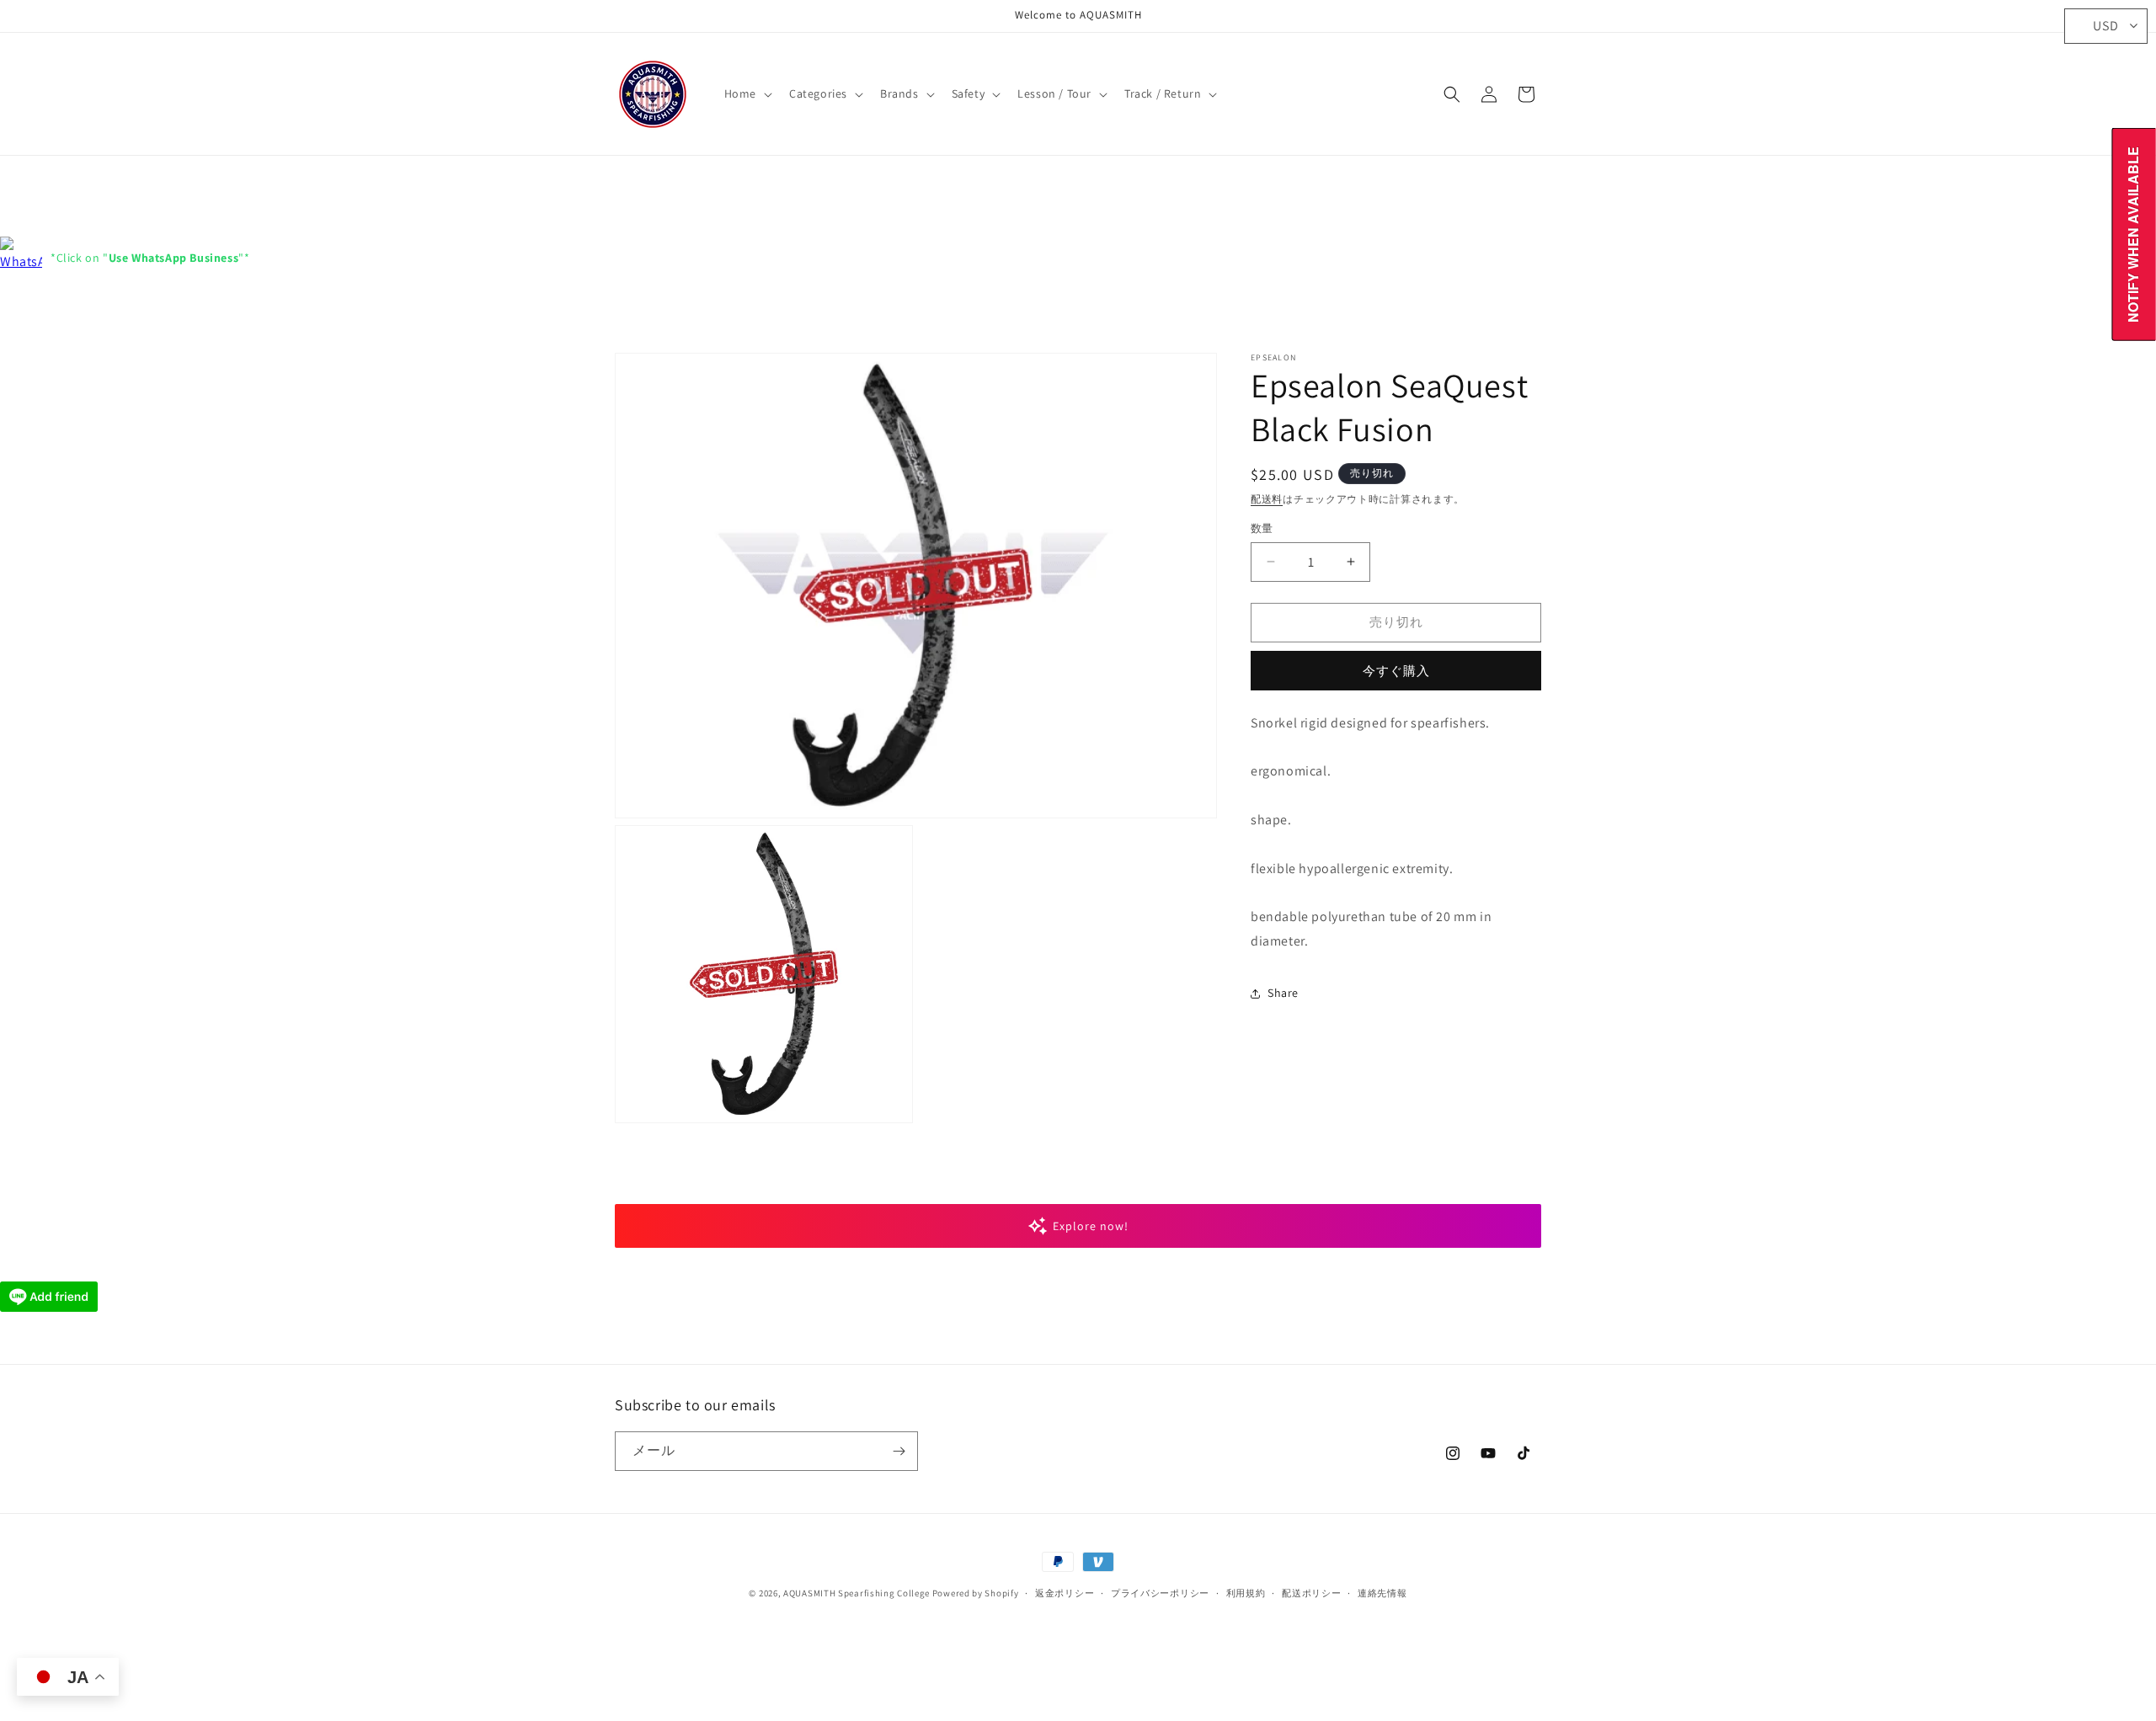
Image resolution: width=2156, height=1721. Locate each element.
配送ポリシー (1311, 1593)
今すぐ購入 (1396, 671)
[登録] (899, 1451)
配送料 (1267, 499)
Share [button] (1283, 993)
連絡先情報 (1382, 1593)
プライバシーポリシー (1160, 1593)
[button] (747, 93)
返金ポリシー (1065, 1593)
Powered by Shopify (976, 1593)
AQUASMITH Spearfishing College (857, 1593)
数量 (1262, 528)
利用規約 (1246, 1593)
